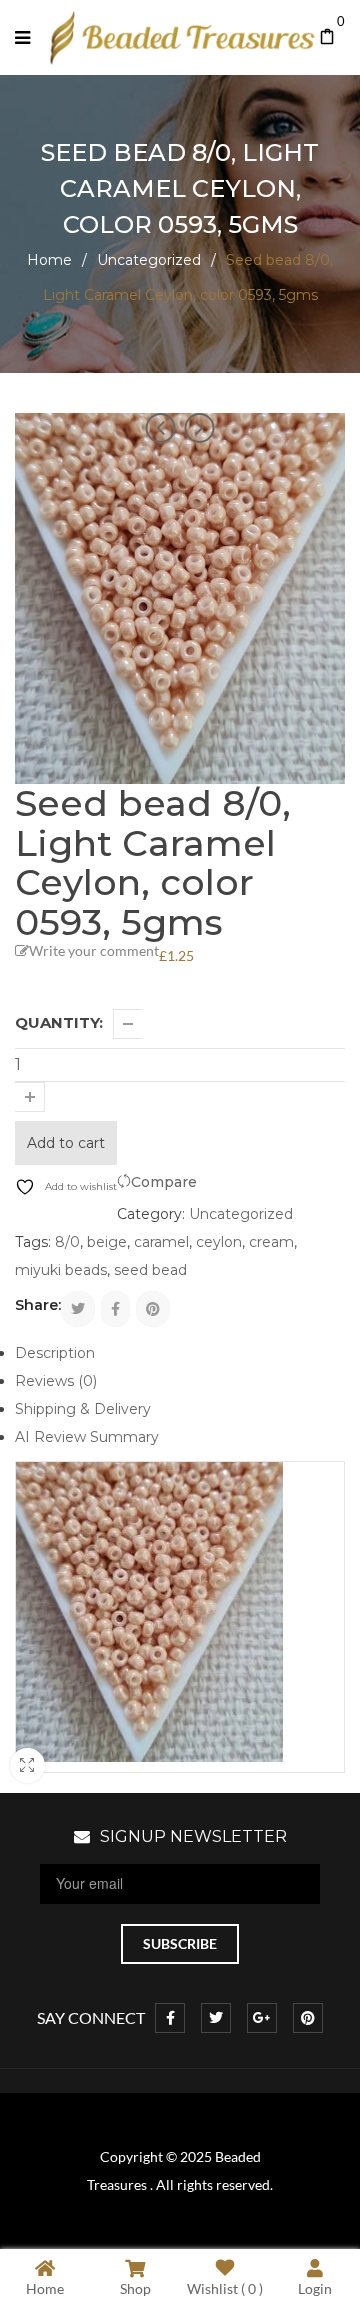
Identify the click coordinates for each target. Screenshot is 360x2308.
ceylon (219, 1242)
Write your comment (94, 950)
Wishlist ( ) (225, 2288)
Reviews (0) (56, 1381)
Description (55, 1353)
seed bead (150, 1270)
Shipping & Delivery (83, 1409)
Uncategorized (149, 260)
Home (49, 260)
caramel (161, 1242)
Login (315, 2288)
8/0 (67, 1242)
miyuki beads (61, 1270)
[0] (327, 37)
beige (107, 1242)
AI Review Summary (87, 1437)
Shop (135, 2288)
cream (271, 1242)
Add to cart (66, 1143)
